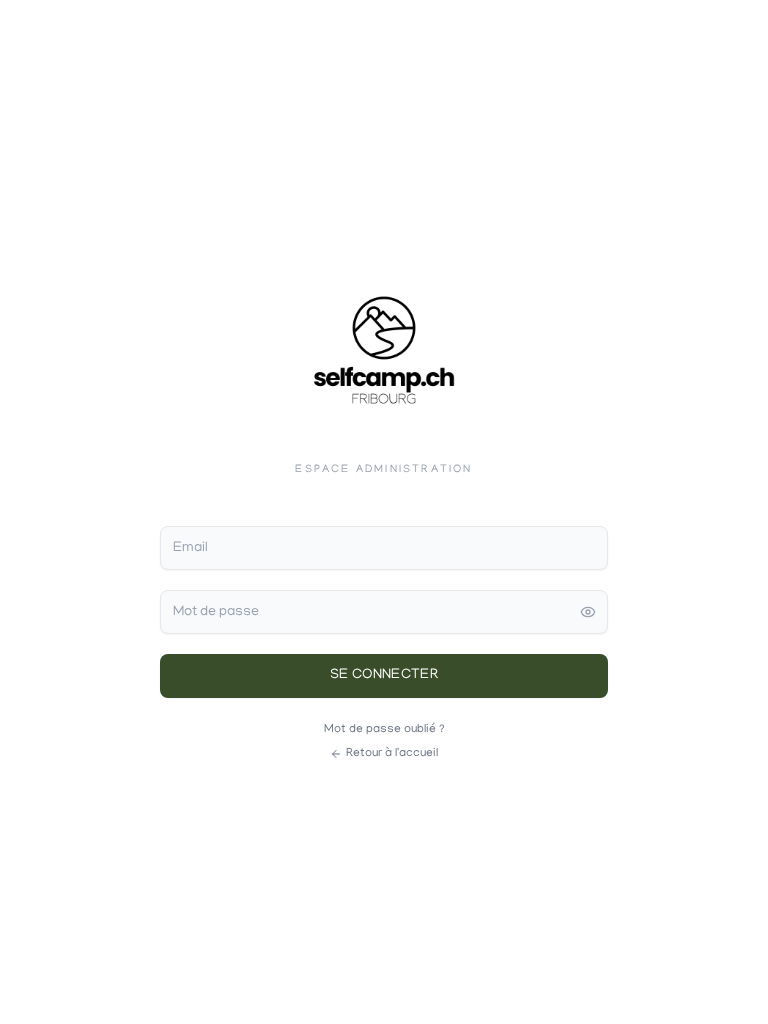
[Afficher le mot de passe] (588, 612)
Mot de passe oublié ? (384, 729)
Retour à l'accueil (392, 753)
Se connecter (384, 675)
